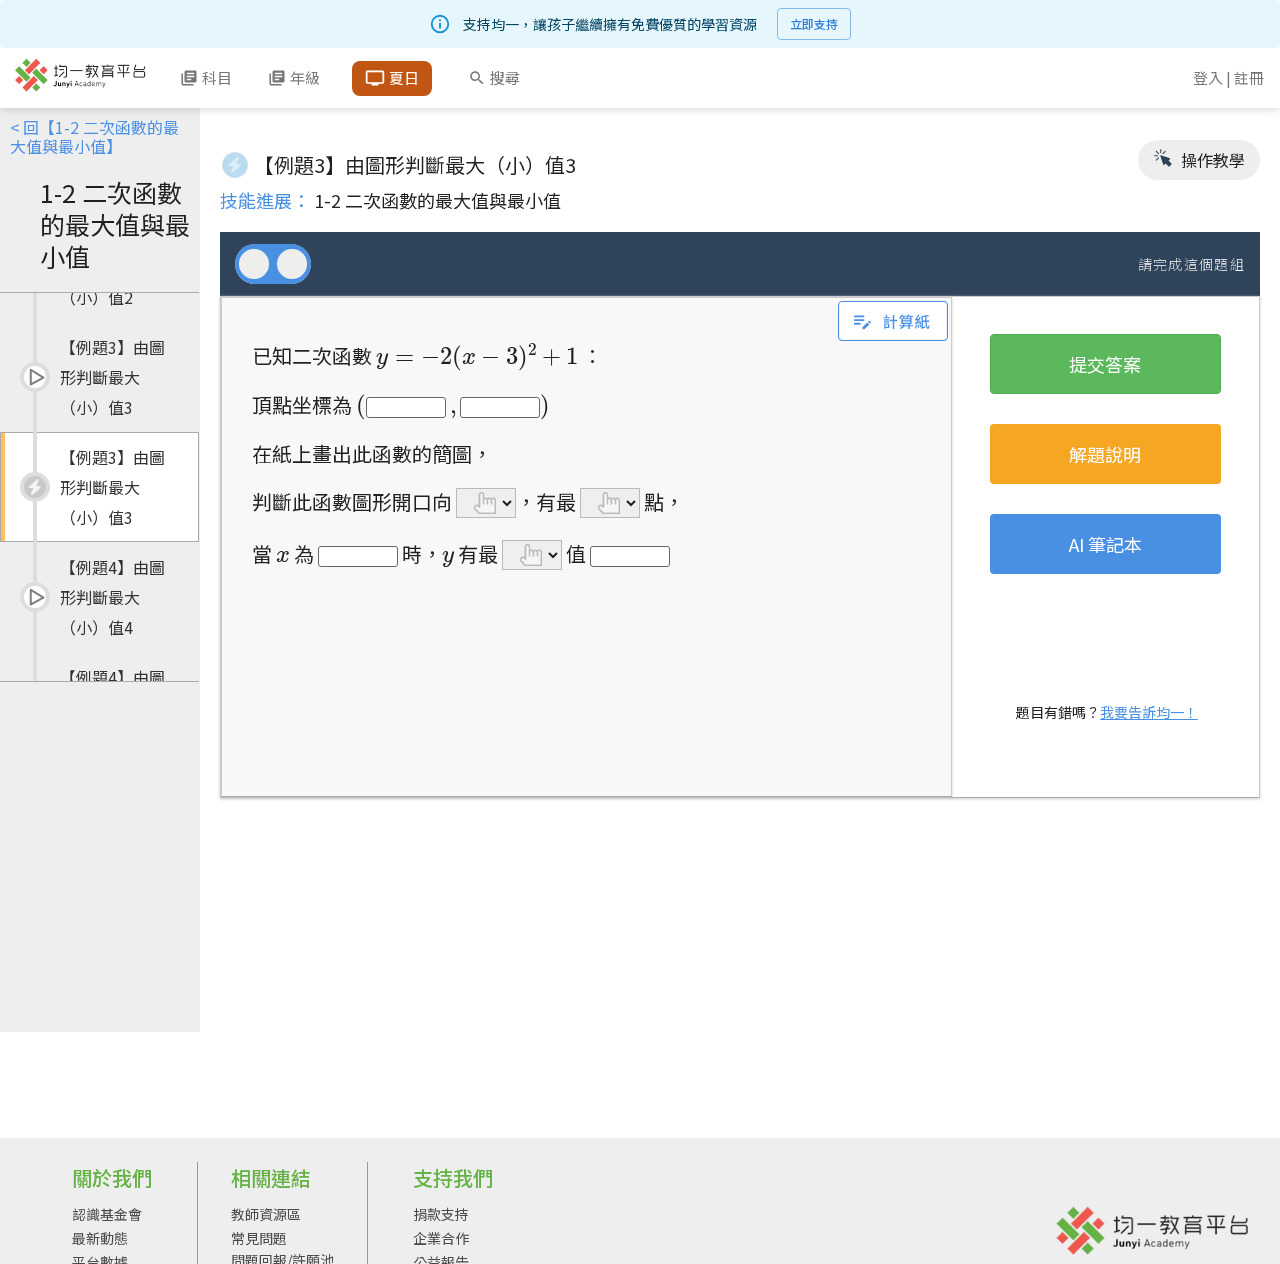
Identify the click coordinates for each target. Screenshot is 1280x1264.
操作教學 (1211, 160)
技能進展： (265, 200)
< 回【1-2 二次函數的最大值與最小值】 (94, 136)
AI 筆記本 (1105, 544)
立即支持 (814, 23)
